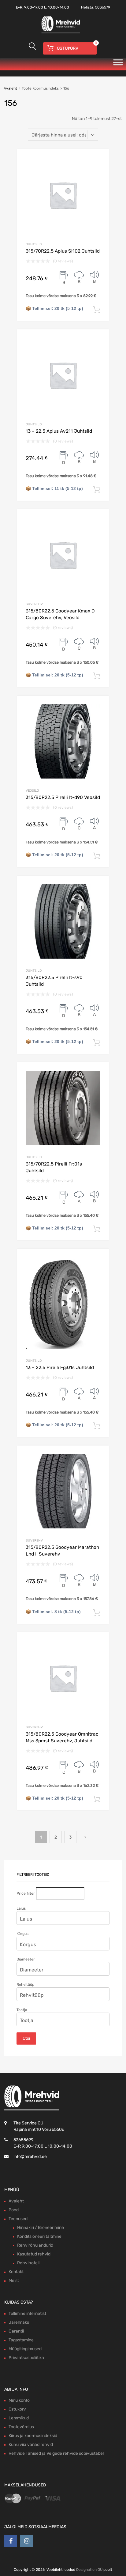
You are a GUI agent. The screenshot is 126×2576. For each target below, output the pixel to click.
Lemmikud (19, 2418)
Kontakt (16, 2272)
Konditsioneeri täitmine (39, 2236)
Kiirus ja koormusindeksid (33, 2436)
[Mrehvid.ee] (60, 33)
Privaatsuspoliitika (26, 2358)
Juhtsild (34, 244)
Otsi (26, 2038)
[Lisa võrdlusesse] (99, 160)
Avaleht (10, 88)
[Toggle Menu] (118, 64)
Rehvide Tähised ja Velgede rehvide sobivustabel (56, 2453)
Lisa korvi (97, 310)
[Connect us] (11, 2541)
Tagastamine (21, 2340)
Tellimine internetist (27, 2313)
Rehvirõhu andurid (35, 2245)
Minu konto (19, 2400)
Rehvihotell (28, 2263)
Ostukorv (17, 2409)
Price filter (26, 1893)
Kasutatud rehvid (34, 2254)
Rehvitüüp (25, 1985)
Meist (14, 2281)
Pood (14, 2210)
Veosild (32, 791)
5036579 (103, 7)
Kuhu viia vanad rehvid (31, 2445)
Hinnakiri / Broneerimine (41, 2228)
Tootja (22, 2010)
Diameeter (26, 1959)
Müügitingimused (25, 2349)
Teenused (18, 2219)
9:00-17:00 (34, 7)
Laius (21, 1908)
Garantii (16, 2331)
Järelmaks (19, 2322)
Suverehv (34, 604)
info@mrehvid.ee (30, 2157)
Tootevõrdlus (21, 2427)
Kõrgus (22, 1934)
